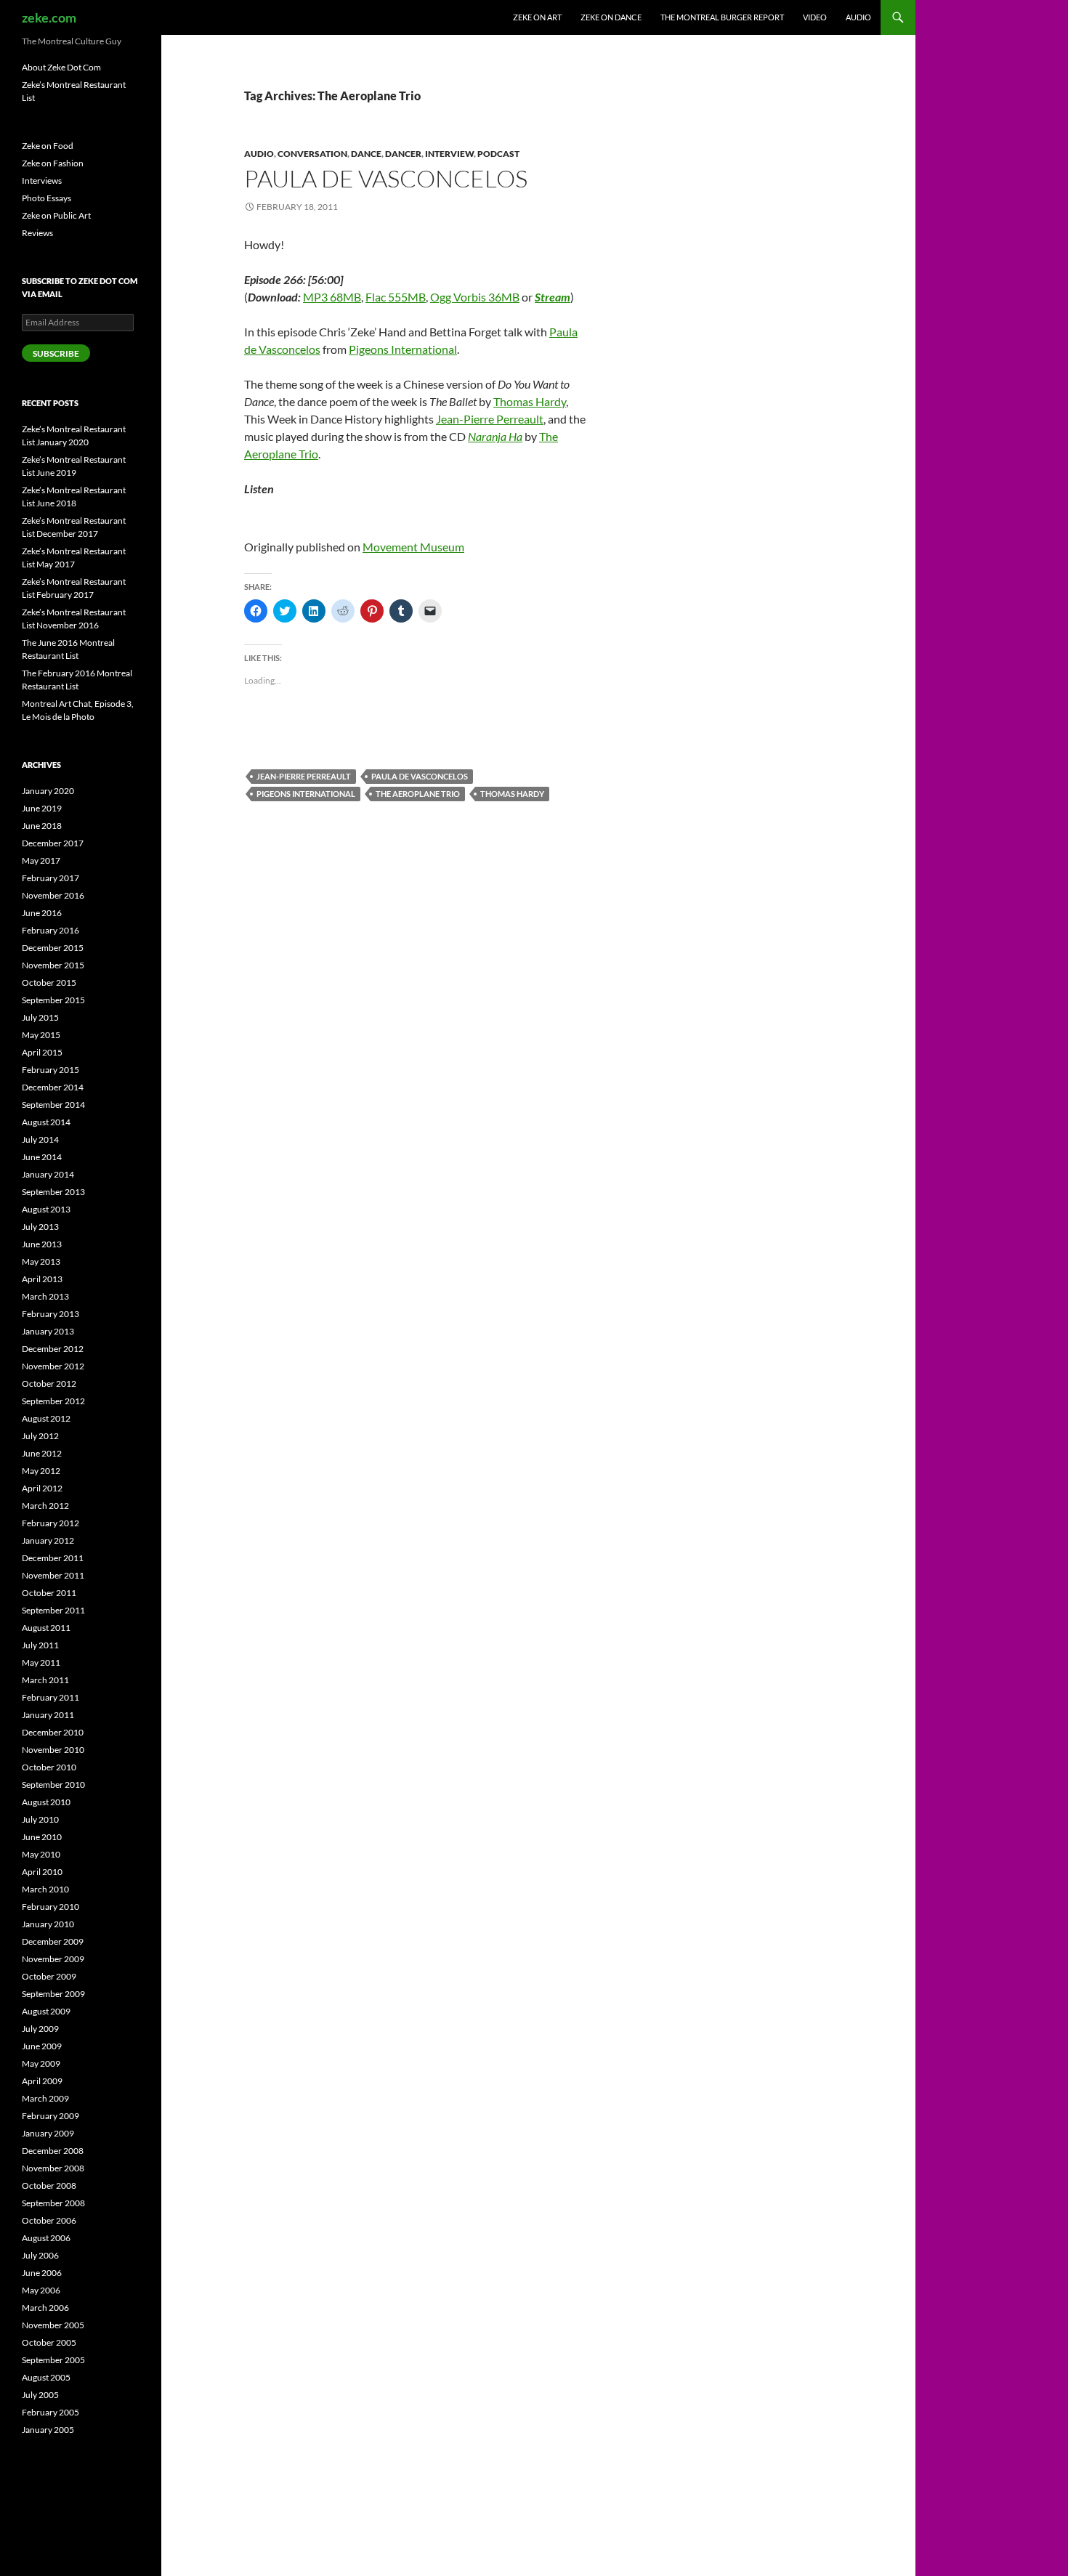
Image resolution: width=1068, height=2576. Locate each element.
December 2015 (53, 948)
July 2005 (40, 2395)
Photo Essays (46, 198)
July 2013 (40, 1227)
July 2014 (40, 1139)
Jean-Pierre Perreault (490, 419)
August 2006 (46, 2238)
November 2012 (53, 1366)
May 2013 (41, 1261)
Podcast (498, 154)
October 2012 (49, 1384)
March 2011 (45, 1680)
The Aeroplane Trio (418, 794)
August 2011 (46, 1628)
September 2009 (53, 1994)
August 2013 (46, 1209)
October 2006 (49, 2220)
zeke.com (49, 17)
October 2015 (49, 983)
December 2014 (53, 1087)
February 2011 (50, 1697)
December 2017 (53, 843)
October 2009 (49, 1976)
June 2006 (42, 2273)
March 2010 (45, 1889)
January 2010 (48, 1924)
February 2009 (50, 2116)
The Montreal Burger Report (722, 17)
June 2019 (42, 808)
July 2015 (40, 1017)
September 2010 (53, 1785)
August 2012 (46, 1418)
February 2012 (50, 1523)
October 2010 (49, 1767)
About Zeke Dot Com (61, 67)
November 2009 (53, 1959)
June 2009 (42, 2046)
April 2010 (42, 1872)
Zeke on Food (48, 146)
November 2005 (53, 2325)
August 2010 (46, 1802)
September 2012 (53, 1401)
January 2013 (48, 1331)
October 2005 (49, 2342)
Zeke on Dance (611, 17)
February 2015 (50, 1070)
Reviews (37, 233)
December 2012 (53, 1349)
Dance (366, 154)
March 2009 (45, 2098)
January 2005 (48, 2430)
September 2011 (53, 1610)
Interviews (42, 181)
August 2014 (46, 1122)
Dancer (403, 154)
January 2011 (48, 1715)
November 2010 (53, 1750)
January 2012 (48, 1540)
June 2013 (42, 1244)
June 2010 (42, 1837)
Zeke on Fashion (53, 163)
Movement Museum (413, 547)
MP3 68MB (332, 297)
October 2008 (49, 2186)
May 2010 (41, 1854)
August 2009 (46, 2011)
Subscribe (56, 353)
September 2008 (53, 2203)
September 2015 (53, 1000)
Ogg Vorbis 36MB (475, 297)
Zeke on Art (537, 17)
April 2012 (42, 1488)
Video (815, 17)
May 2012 (41, 1471)
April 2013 (42, 1279)
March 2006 (45, 2308)
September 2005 (53, 2360)
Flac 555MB (396, 297)
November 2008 (53, 2168)
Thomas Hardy (530, 401)
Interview (449, 154)
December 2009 (53, 1941)
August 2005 (46, 2377)
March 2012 (45, 1506)
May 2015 (41, 1035)
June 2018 (42, 826)
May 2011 (41, 1662)
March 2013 (45, 1296)
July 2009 (40, 2029)
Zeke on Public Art (56, 215)
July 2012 (40, 1436)
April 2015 (42, 1052)
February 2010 (50, 1907)
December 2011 (53, 1558)
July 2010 (40, 1819)
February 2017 (50, 878)
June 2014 (42, 1157)
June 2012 (42, 1453)
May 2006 (41, 2290)
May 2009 (41, 2063)
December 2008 (53, 2151)
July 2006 (40, 2255)
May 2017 (41, 860)
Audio (858, 17)
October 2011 (49, 1593)
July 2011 (40, 1645)
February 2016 (50, 930)
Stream (553, 297)
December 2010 (53, 1732)
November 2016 (53, 895)
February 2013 (50, 1314)
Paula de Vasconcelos (386, 178)
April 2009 (42, 2081)
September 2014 (53, 1105)
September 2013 (53, 1192)
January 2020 (48, 791)
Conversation (312, 154)
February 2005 (50, 2412)
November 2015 (53, 965)
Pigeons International (403, 349)
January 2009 (48, 2133)
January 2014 (48, 1174)
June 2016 (42, 913)
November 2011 (53, 1575)
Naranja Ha (495, 436)
